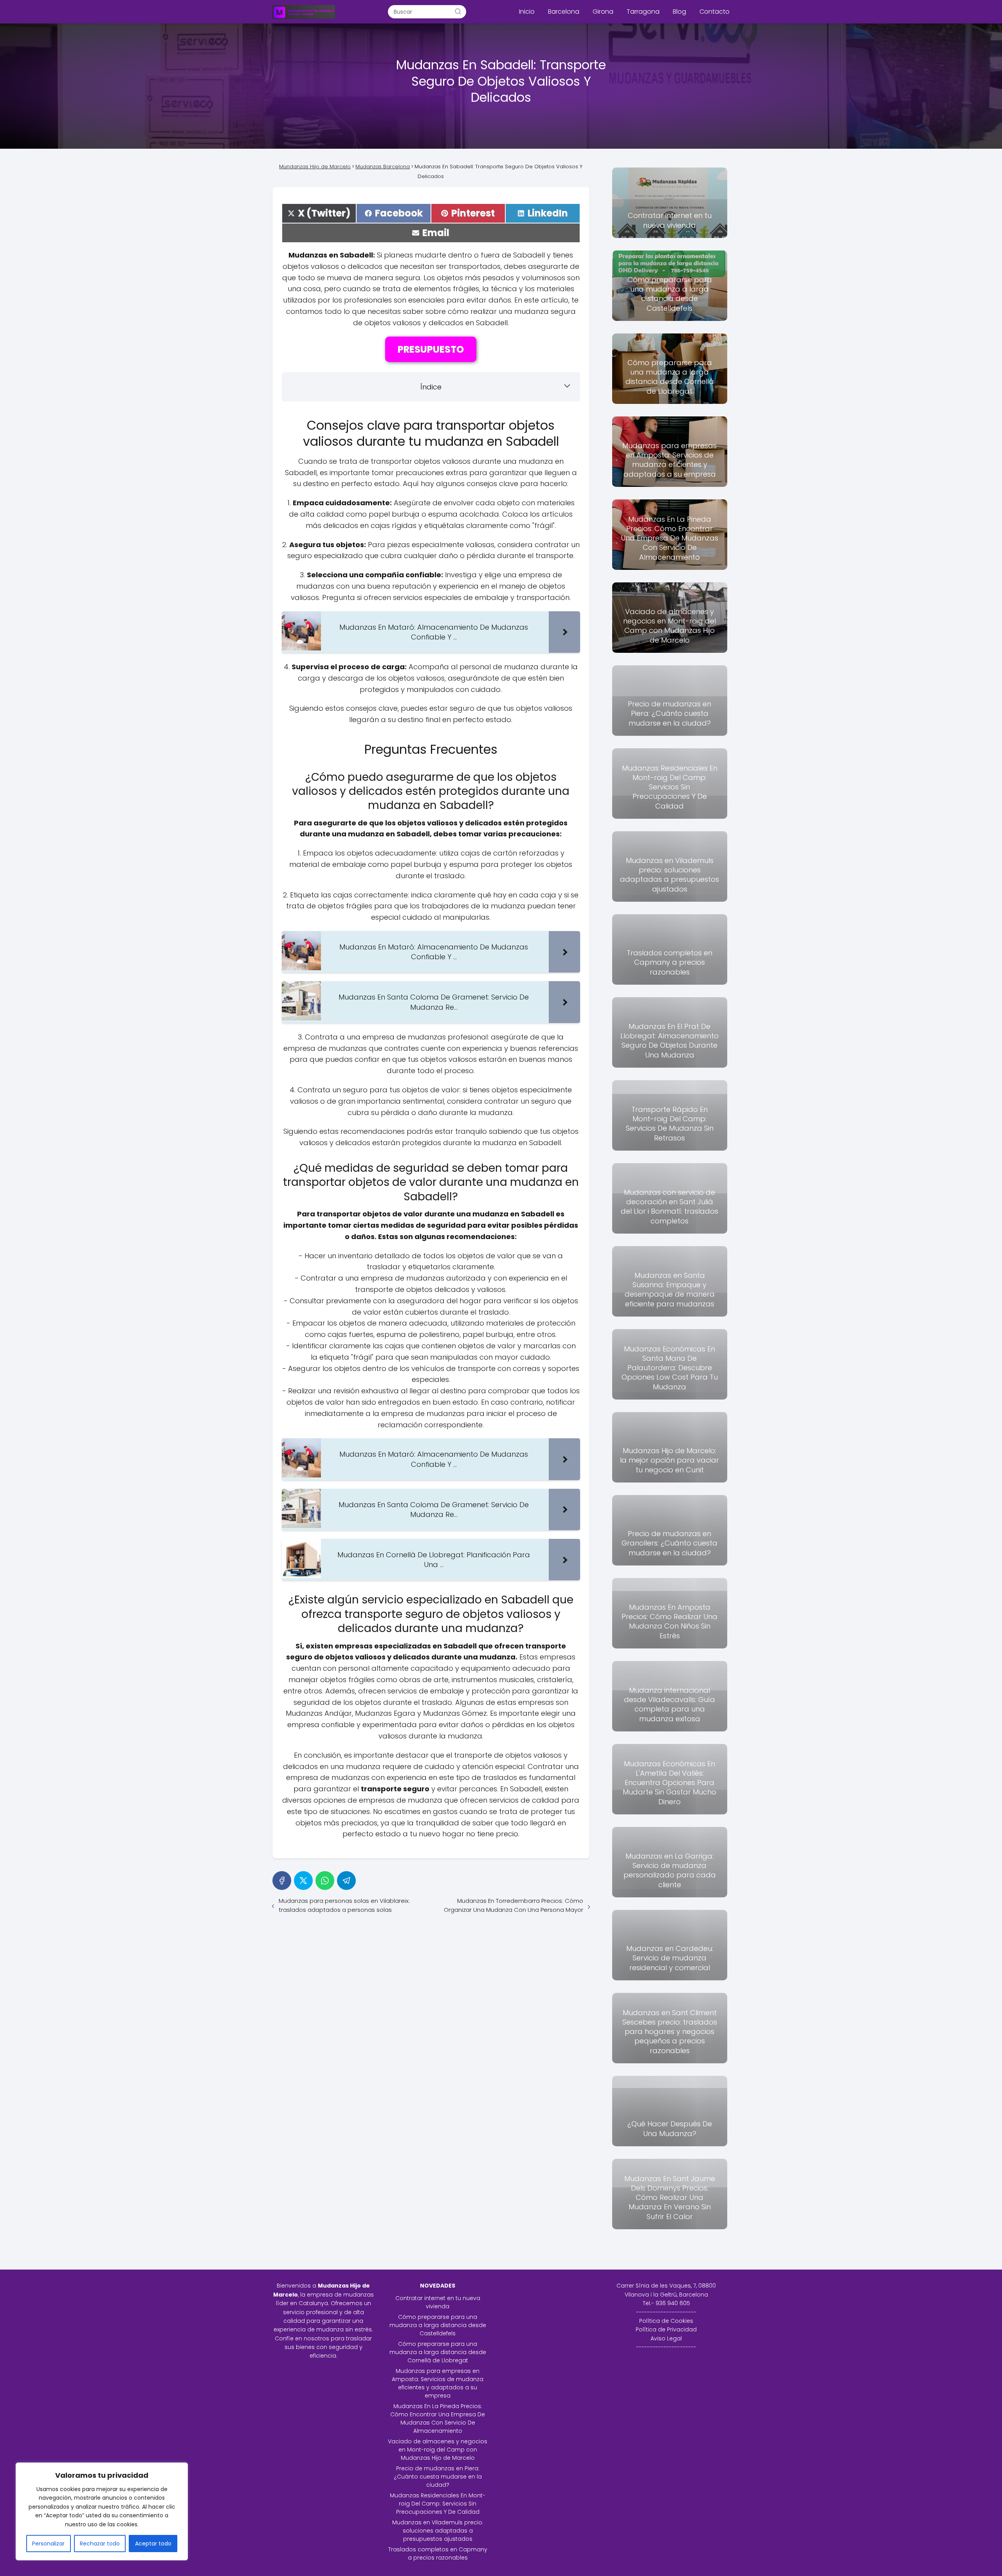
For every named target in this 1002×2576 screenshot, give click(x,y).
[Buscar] (458, 11)
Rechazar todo (100, 2544)
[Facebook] (282, 1881)
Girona (603, 12)
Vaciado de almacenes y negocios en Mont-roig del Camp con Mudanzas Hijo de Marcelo (438, 2450)
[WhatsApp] (325, 1881)
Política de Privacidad (666, 2329)
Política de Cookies (666, 2321)
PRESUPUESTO (431, 349)
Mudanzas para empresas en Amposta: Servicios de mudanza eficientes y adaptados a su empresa (438, 2383)
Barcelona (564, 12)
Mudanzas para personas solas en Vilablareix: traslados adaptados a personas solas (344, 1905)
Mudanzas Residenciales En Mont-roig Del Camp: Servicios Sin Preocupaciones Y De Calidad (438, 2504)
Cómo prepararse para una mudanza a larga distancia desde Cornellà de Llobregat (438, 2352)
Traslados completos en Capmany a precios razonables (438, 2553)
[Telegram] (346, 1881)
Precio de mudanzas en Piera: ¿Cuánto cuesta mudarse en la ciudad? (438, 2477)
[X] (303, 1881)
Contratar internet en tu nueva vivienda (438, 2302)
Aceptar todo (153, 2544)
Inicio (527, 12)
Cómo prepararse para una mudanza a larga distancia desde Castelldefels (438, 2325)
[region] (102, 2511)
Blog (679, 12)
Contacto (715, 12)
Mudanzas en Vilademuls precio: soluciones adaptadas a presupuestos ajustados (438, 2531)
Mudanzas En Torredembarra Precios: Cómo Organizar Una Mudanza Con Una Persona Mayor (514, 1905)
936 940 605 (673, 2303)
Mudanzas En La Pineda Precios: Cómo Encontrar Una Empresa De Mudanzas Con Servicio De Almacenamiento (438, 2418)
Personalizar (48, 2544)
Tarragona (643, 12)
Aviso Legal (666, 2338)
